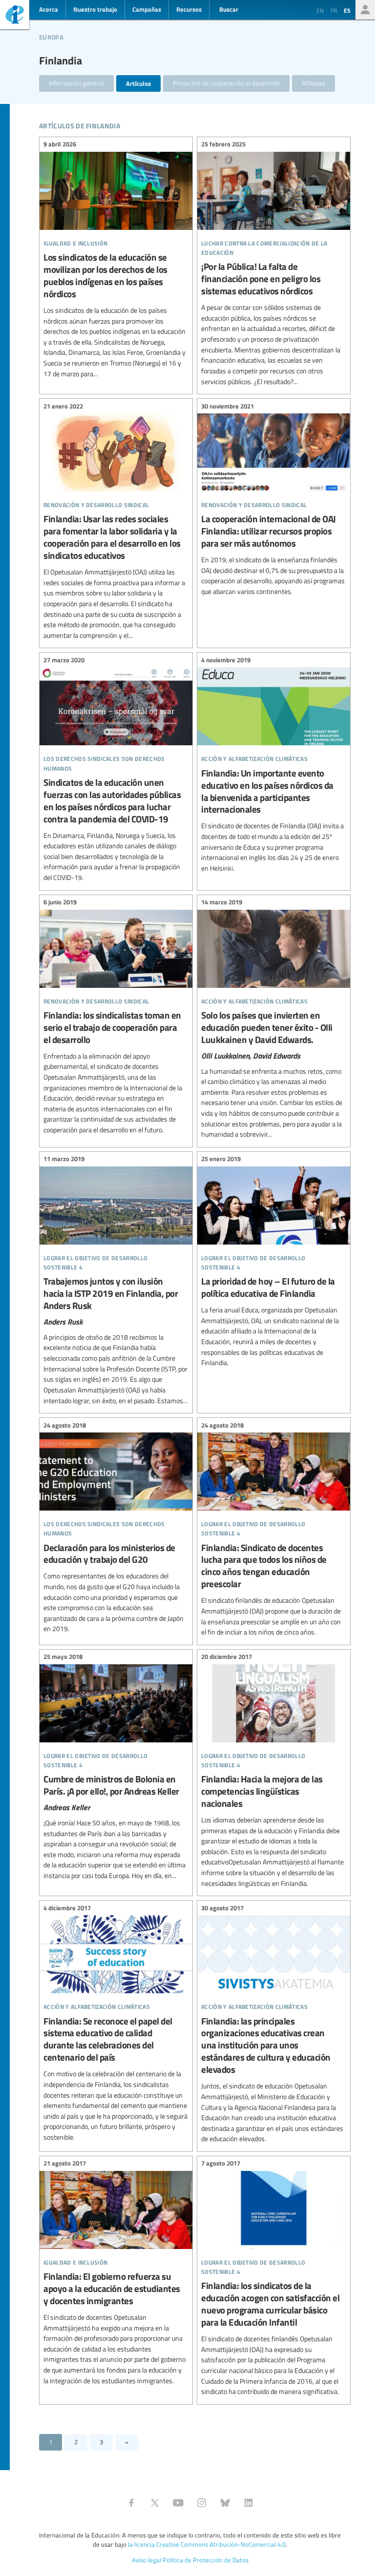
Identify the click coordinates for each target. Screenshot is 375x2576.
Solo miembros (365, 10)
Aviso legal (146, 2560)
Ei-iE (15, 16)
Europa (51, 36)
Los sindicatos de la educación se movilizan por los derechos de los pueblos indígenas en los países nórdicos (116, 260)
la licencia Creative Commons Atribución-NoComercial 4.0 (207, 2544)
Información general (76, 83)
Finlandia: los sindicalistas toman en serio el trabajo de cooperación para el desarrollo (116, 1018)
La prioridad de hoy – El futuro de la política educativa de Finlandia (274, 1262)
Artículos (138, 83)
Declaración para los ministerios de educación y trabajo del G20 (116, 1528)
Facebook (131, 2503)
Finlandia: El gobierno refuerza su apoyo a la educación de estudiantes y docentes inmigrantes (116, 2273)
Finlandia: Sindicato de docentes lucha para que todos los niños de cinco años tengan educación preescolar (274, 1530)
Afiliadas (313, 83)
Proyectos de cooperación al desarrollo (226, 83)
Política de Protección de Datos (206, 2560)
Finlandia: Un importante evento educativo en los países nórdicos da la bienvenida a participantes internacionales (274, 765)
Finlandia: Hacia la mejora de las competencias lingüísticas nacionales (274, 1772)
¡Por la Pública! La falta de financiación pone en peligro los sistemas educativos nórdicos (274, 264)
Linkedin (249, 2503)
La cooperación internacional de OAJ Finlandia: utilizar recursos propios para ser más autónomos (274, 500)
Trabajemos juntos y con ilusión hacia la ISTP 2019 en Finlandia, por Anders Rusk (116, 1281)
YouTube (178, 2503)
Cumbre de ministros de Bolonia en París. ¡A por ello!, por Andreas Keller (116, 1768)
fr (334, 10)
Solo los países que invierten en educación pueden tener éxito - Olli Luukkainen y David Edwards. (274, 1020)
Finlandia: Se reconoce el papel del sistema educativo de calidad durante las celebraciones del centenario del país (116, 2024)
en (320, 10)
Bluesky (225, 2503)
